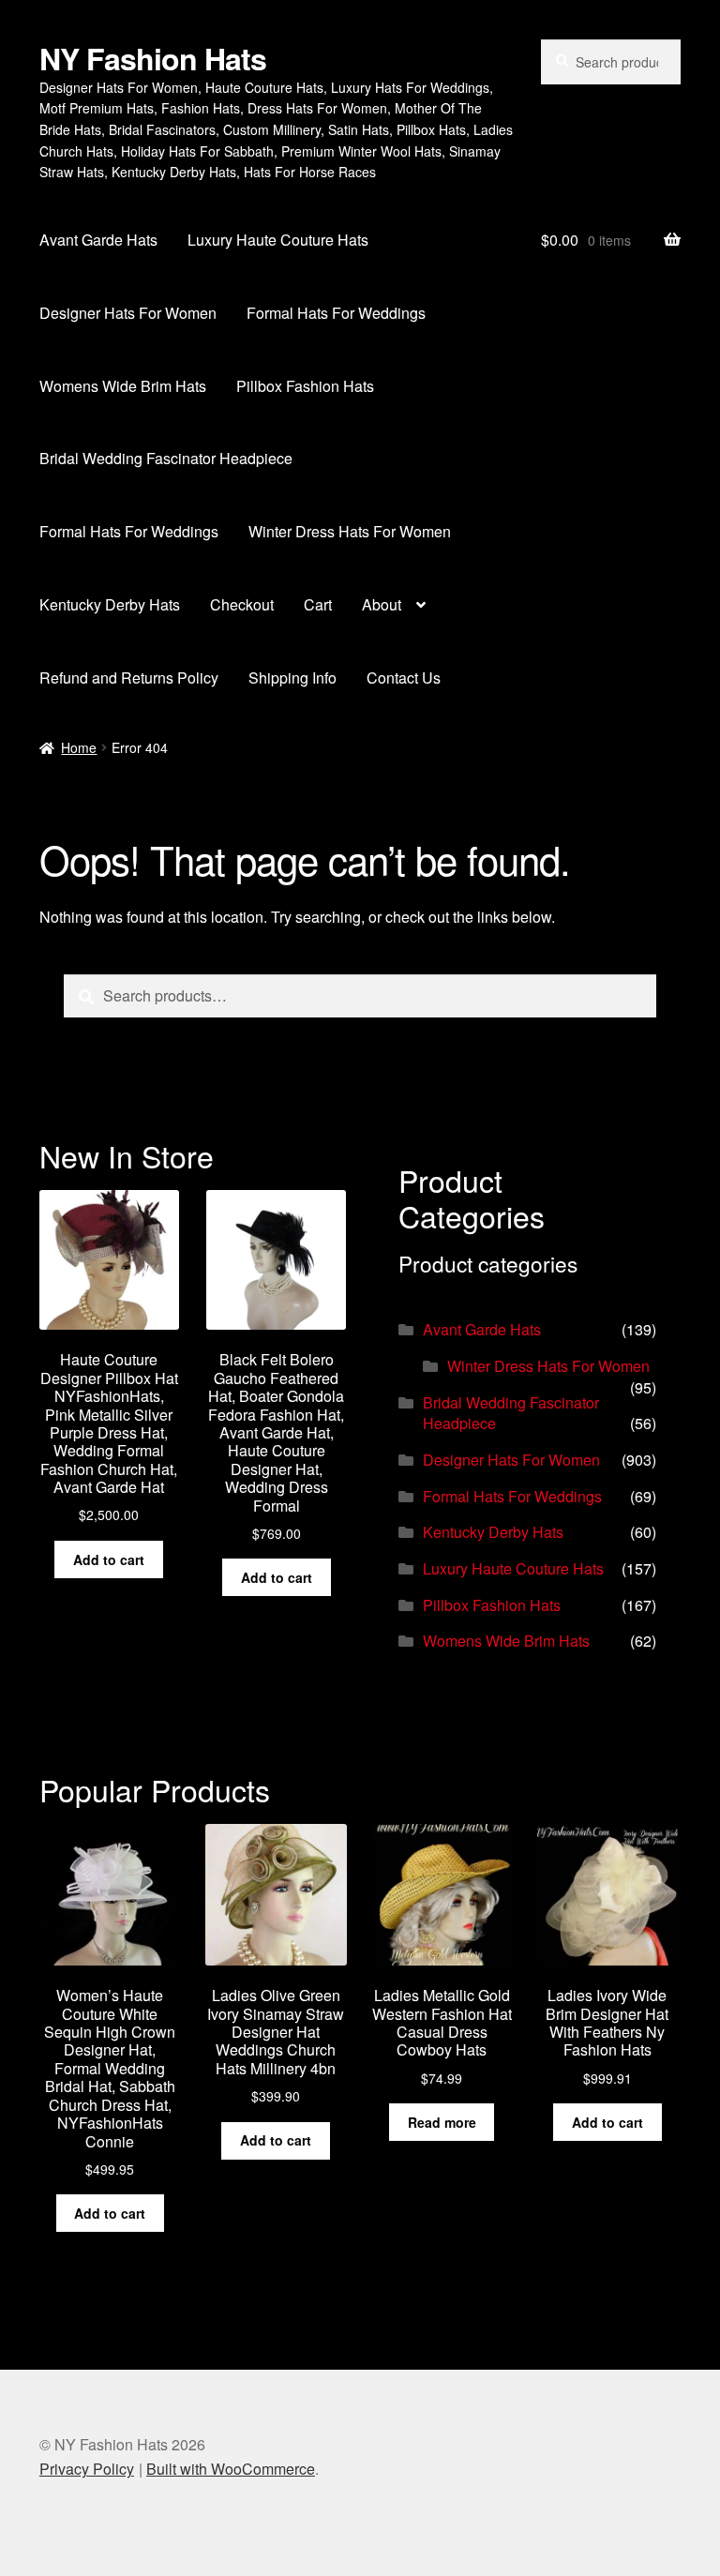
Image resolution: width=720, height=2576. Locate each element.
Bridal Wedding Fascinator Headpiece (166, 458)
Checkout (242, 604)
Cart (318, 604)
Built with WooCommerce (231, 2469)
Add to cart (109, 1559)
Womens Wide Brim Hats (123, 386)
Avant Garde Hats (98, 240)
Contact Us (404, 678)
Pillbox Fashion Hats (305, 386)
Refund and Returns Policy (129, 678)
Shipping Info (292, 678)
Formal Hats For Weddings (336, 313)
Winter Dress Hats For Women (350, 531)
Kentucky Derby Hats (110, 604)
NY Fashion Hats (153, 58)
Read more (442, 2122)
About (382, 604)
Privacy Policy (87, 2469)
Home (79, 747)
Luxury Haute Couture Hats (278, 240)
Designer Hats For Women (128, 313)
